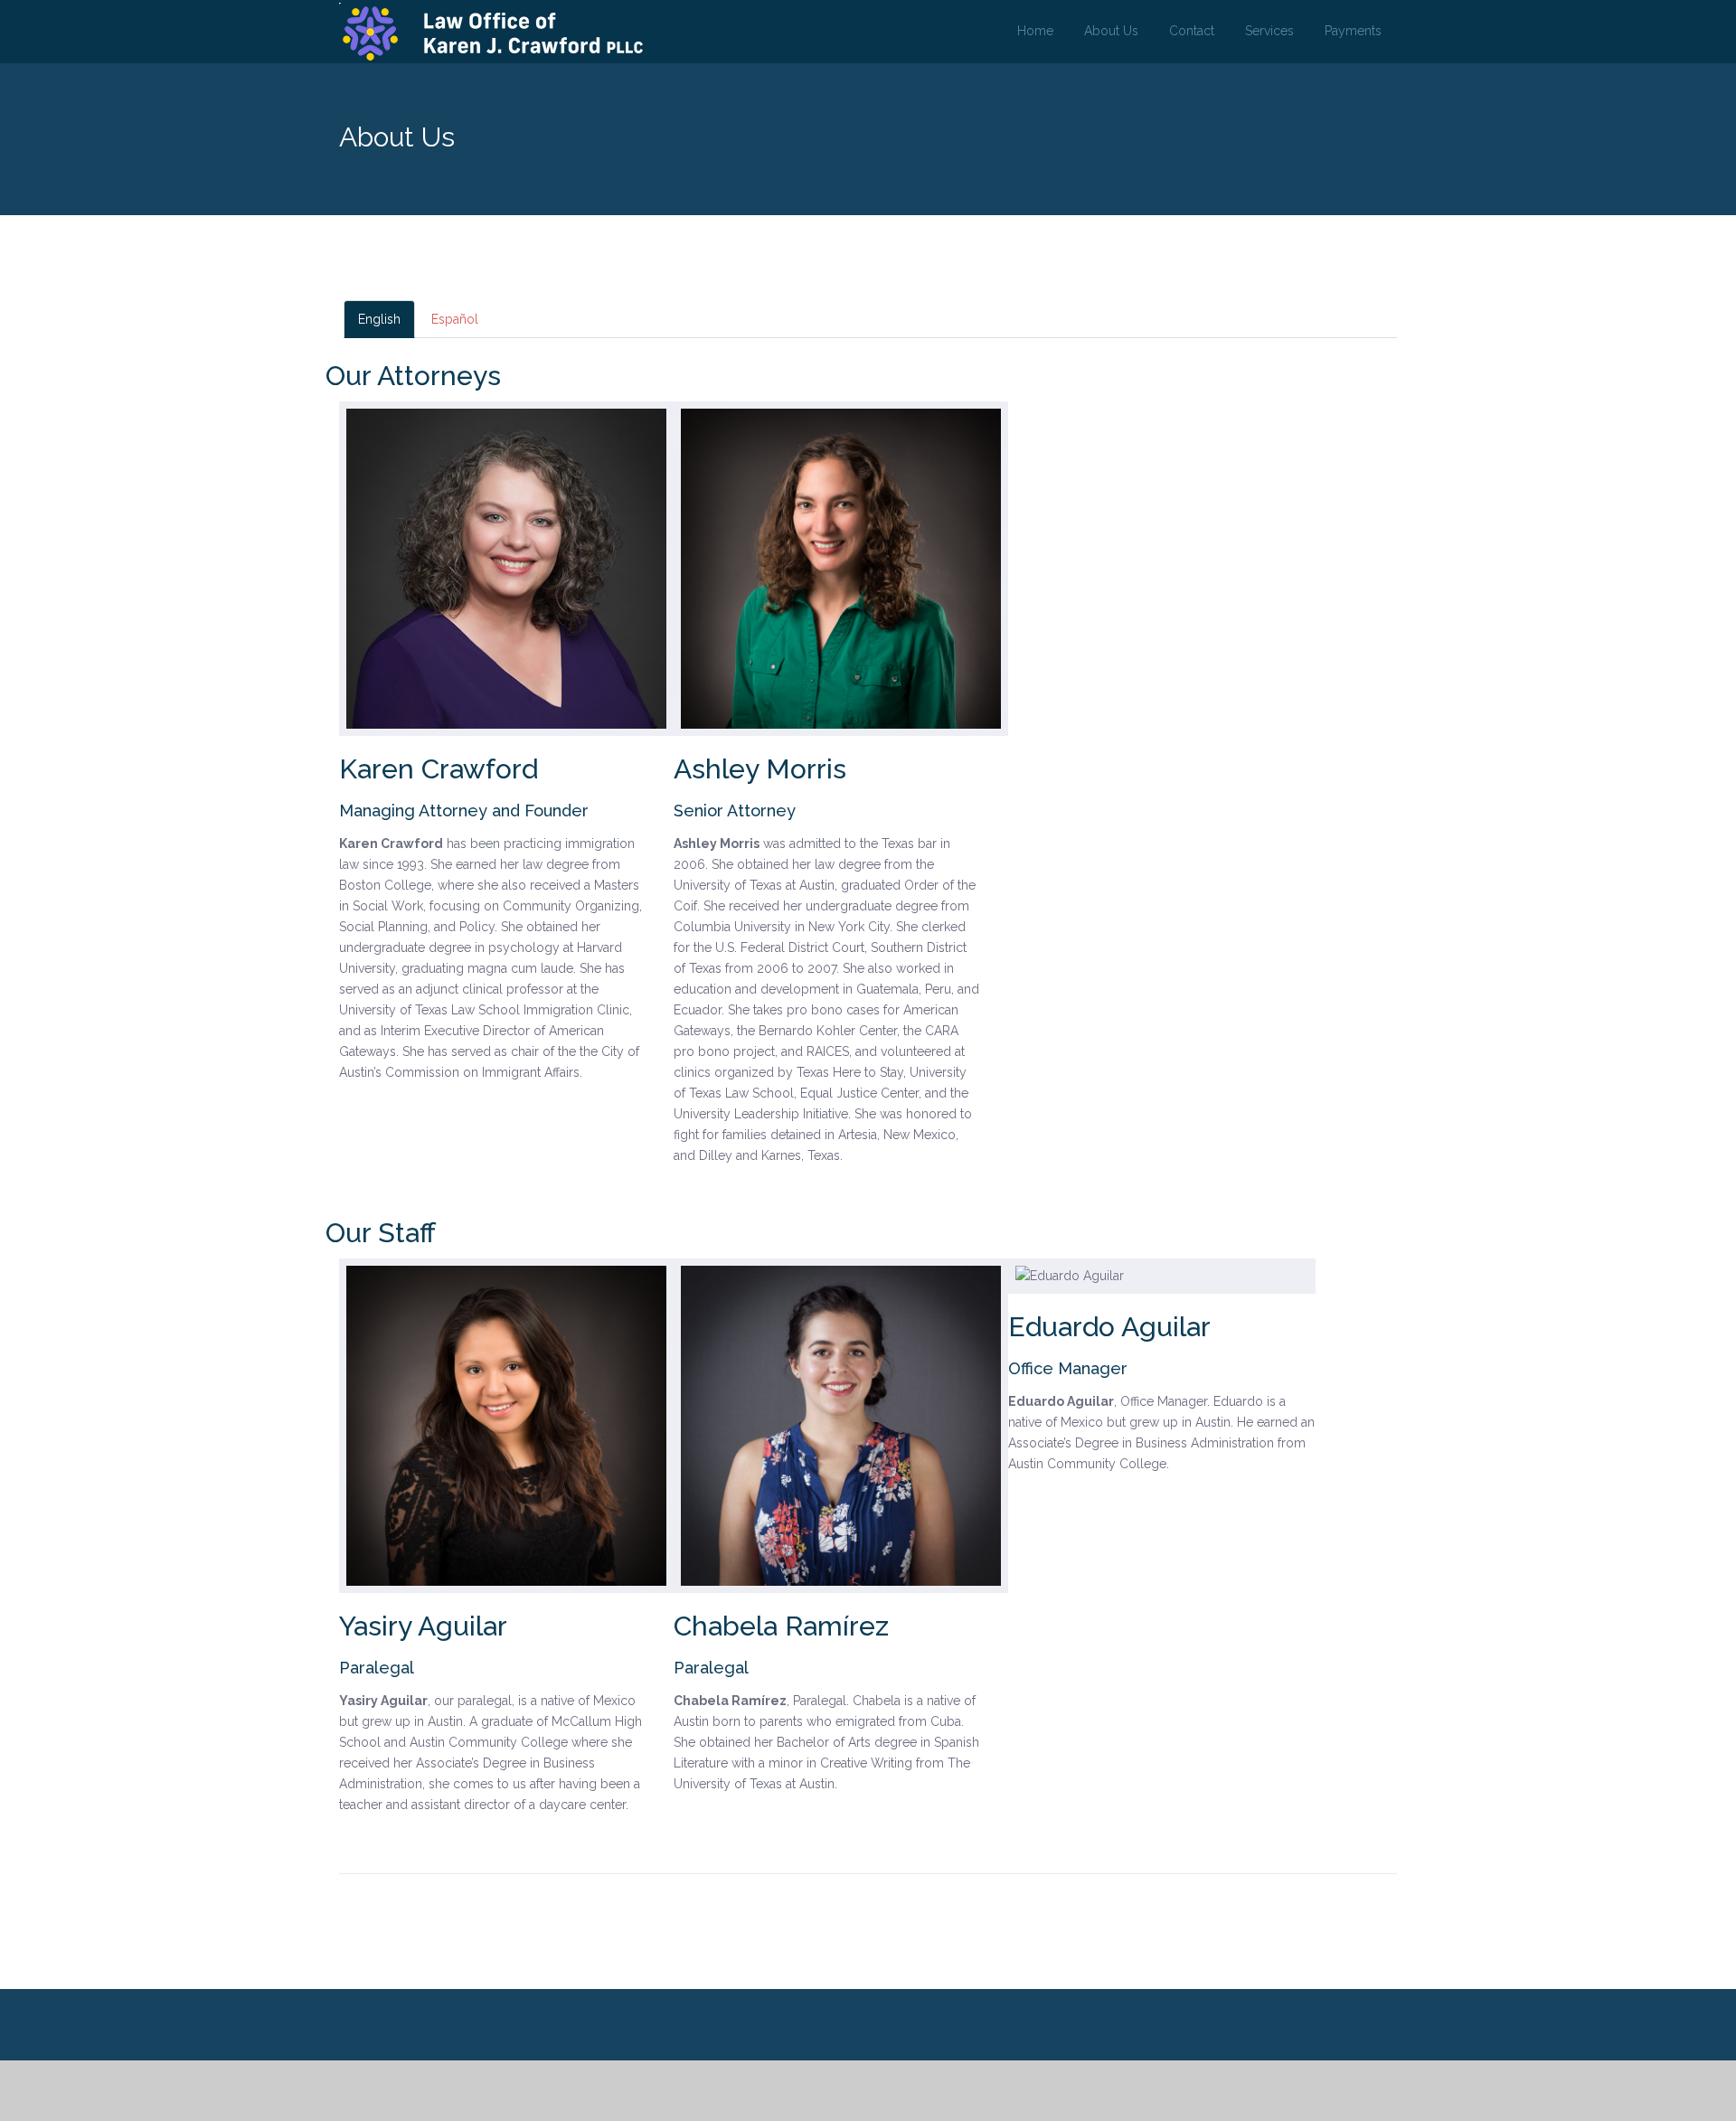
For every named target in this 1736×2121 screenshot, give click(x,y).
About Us (1111, 31)
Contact (1192, 31)
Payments (1353, 31)
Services (1269, 31)
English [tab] (379, 319)
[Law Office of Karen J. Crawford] (493, 33)
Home (1035, 31)
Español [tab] (455, 319)
